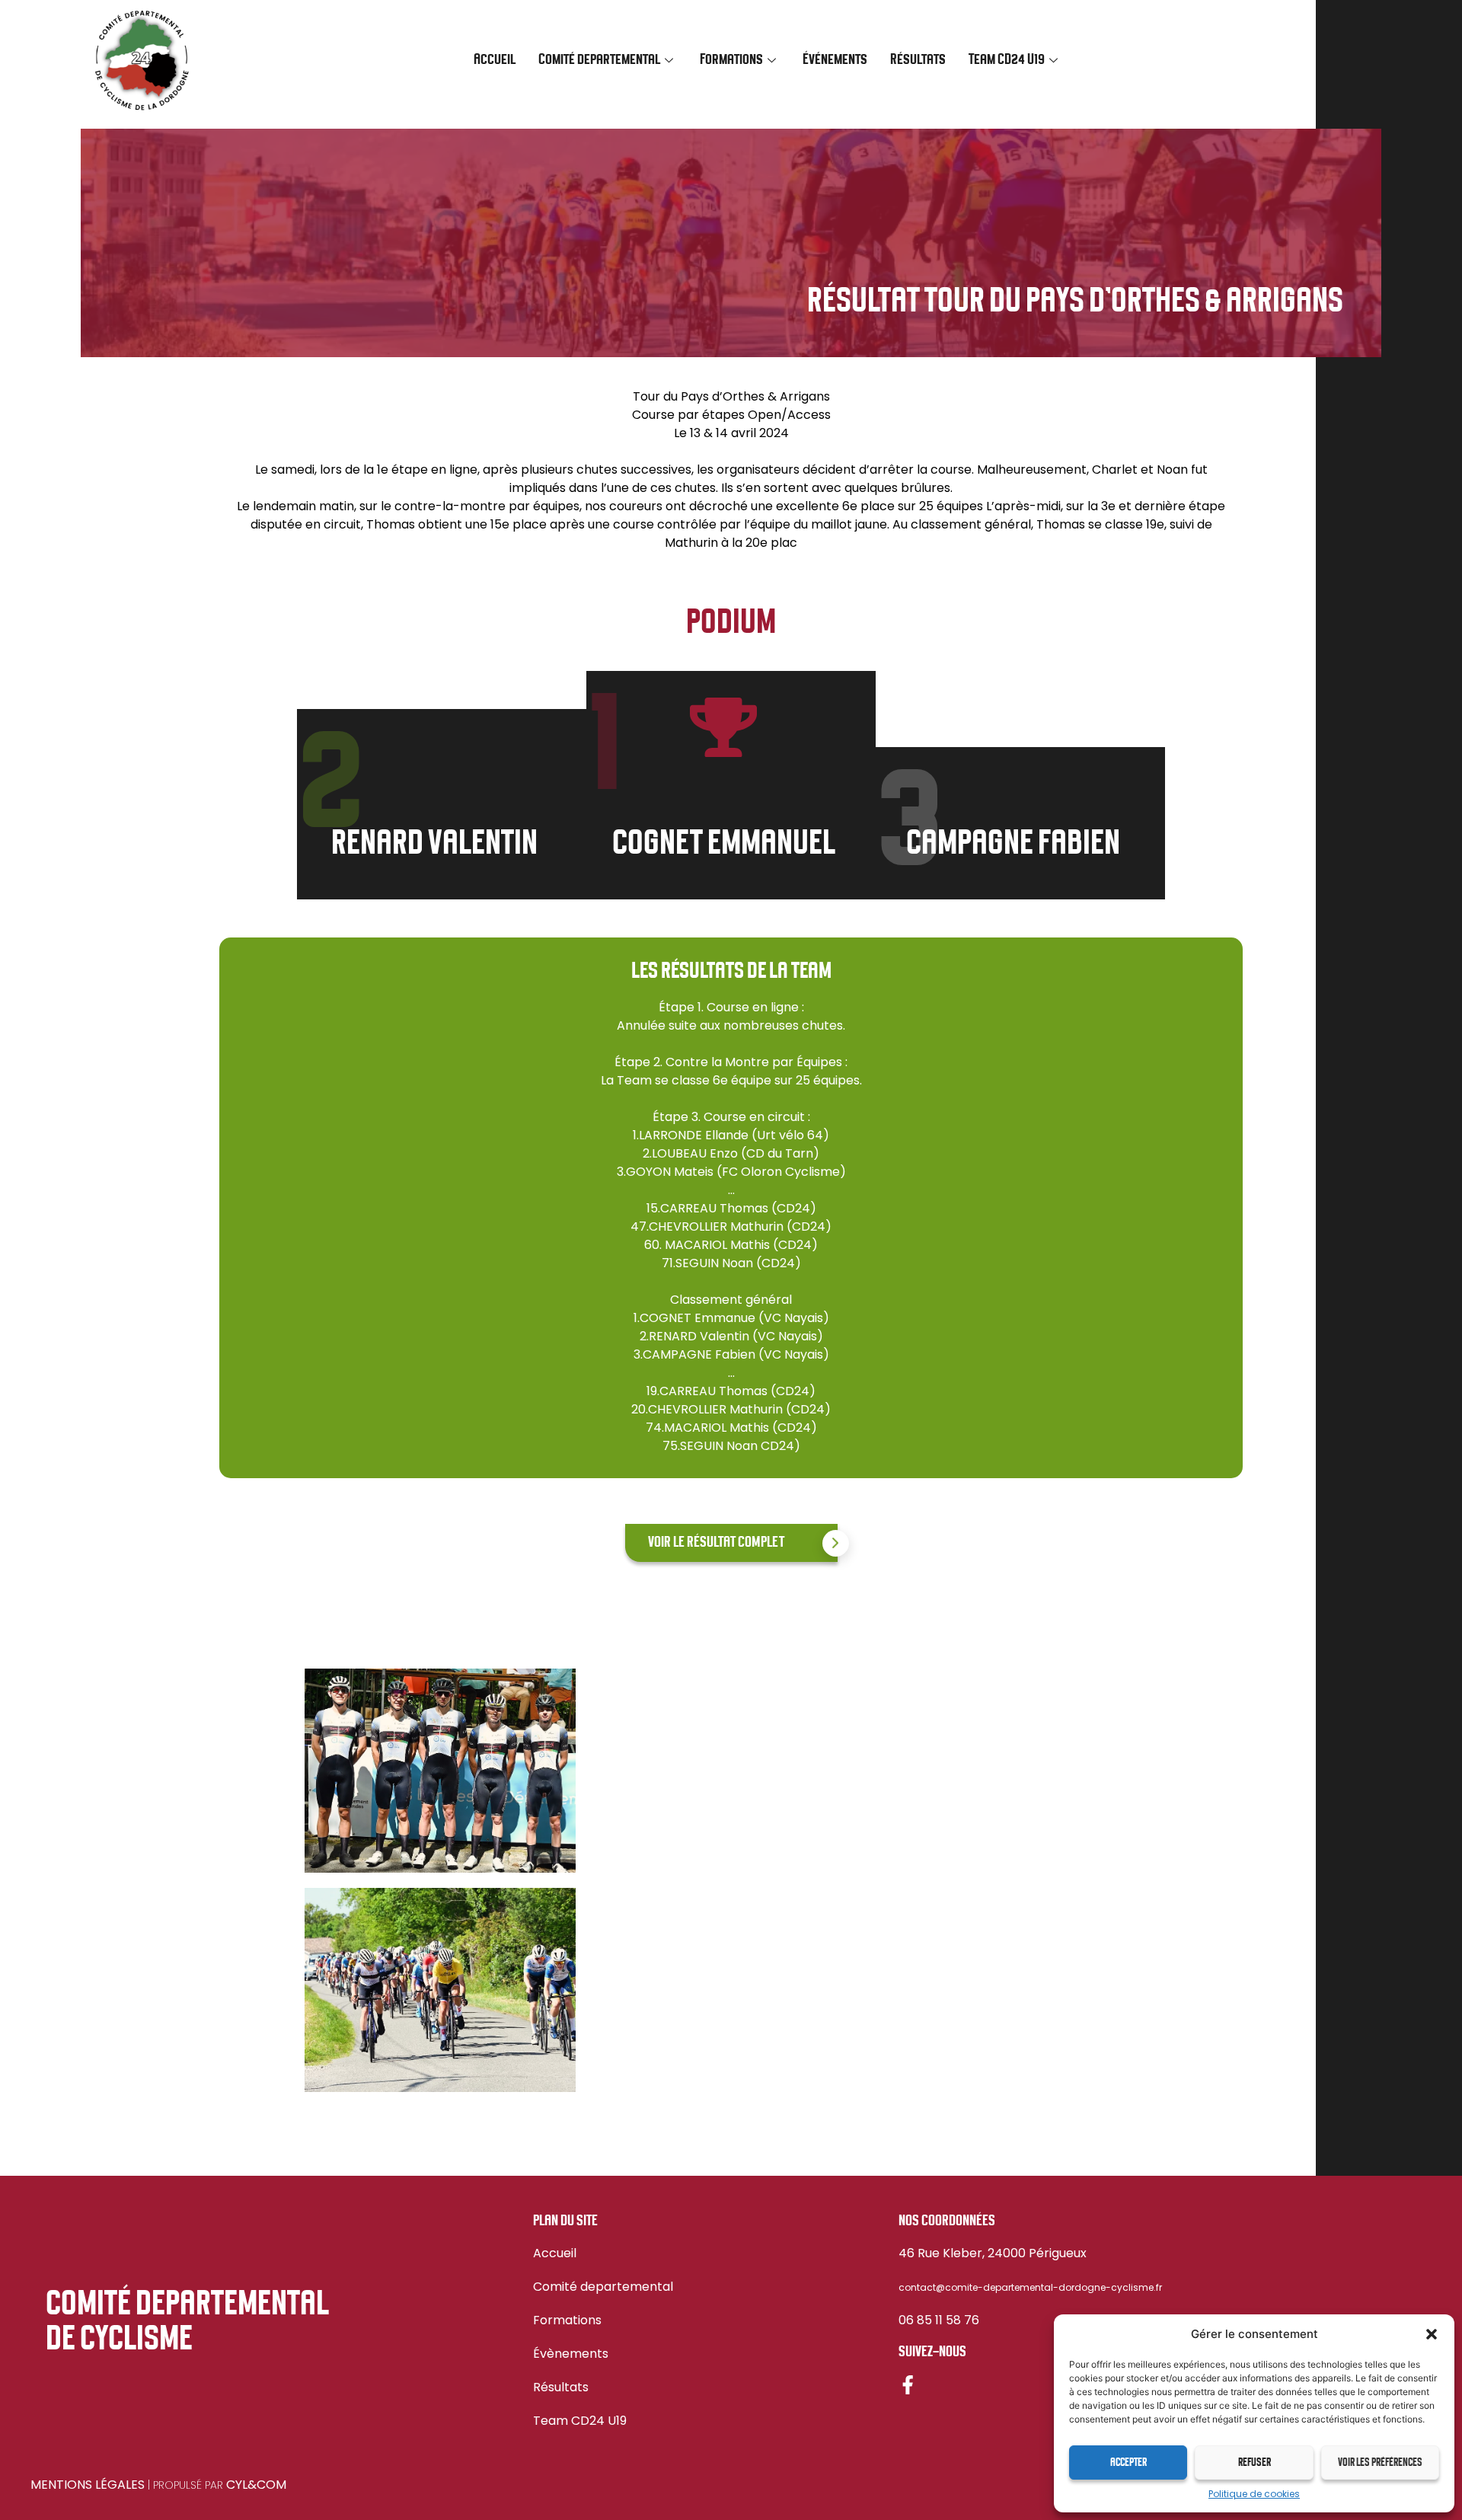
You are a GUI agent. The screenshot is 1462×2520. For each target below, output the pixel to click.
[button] (1432, 2334)
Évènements (571, 2354)
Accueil (495, 60)
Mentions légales (88, 2485)
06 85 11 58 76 (939, 2320)
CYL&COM (256, 2485)
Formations (567, 2320)
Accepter (1128, 2463)
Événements (835, 60)
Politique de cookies (1254, 2494)
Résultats (918, 60)
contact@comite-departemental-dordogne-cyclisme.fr (1030, 2287)
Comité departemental (603, 2287)
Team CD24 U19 (580, 2421)
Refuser (1255, 2463)
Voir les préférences (1380, 2463)
